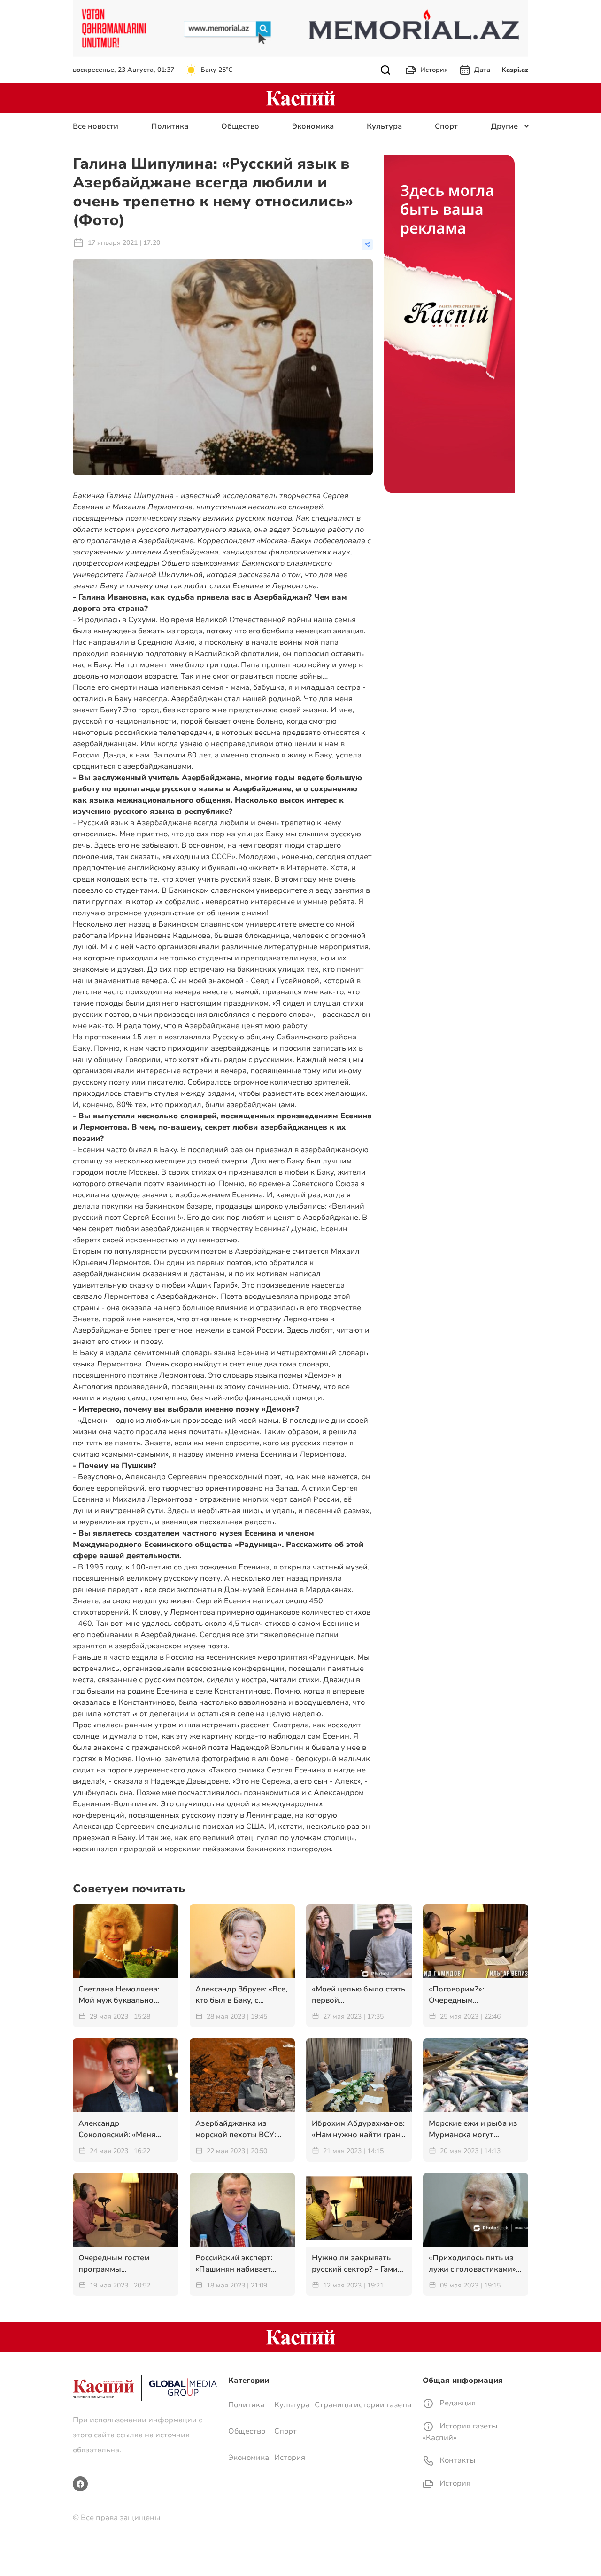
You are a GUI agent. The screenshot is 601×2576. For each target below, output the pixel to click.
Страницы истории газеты (363, 2405)
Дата (482, 70)
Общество (240, 126)
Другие (504, 126)
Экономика (313, 126)
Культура (384, 126)
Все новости (96, 126)
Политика (170, 126)
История (434, 70)
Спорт (446, 126)
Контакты (456, 2460)
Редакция (457, 2403)
